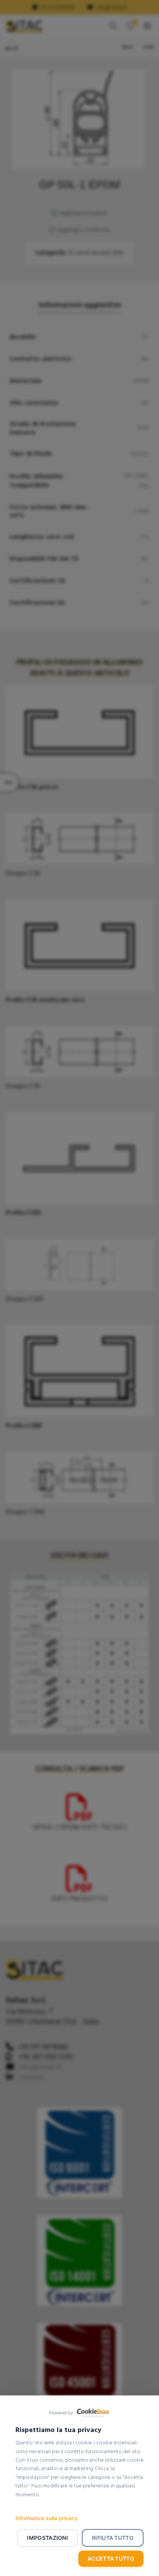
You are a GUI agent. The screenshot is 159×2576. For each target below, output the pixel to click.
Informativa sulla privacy (47, 2518)
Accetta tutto (111, 2558)
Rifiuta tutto (113, 2538)
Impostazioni (47, 2538)
